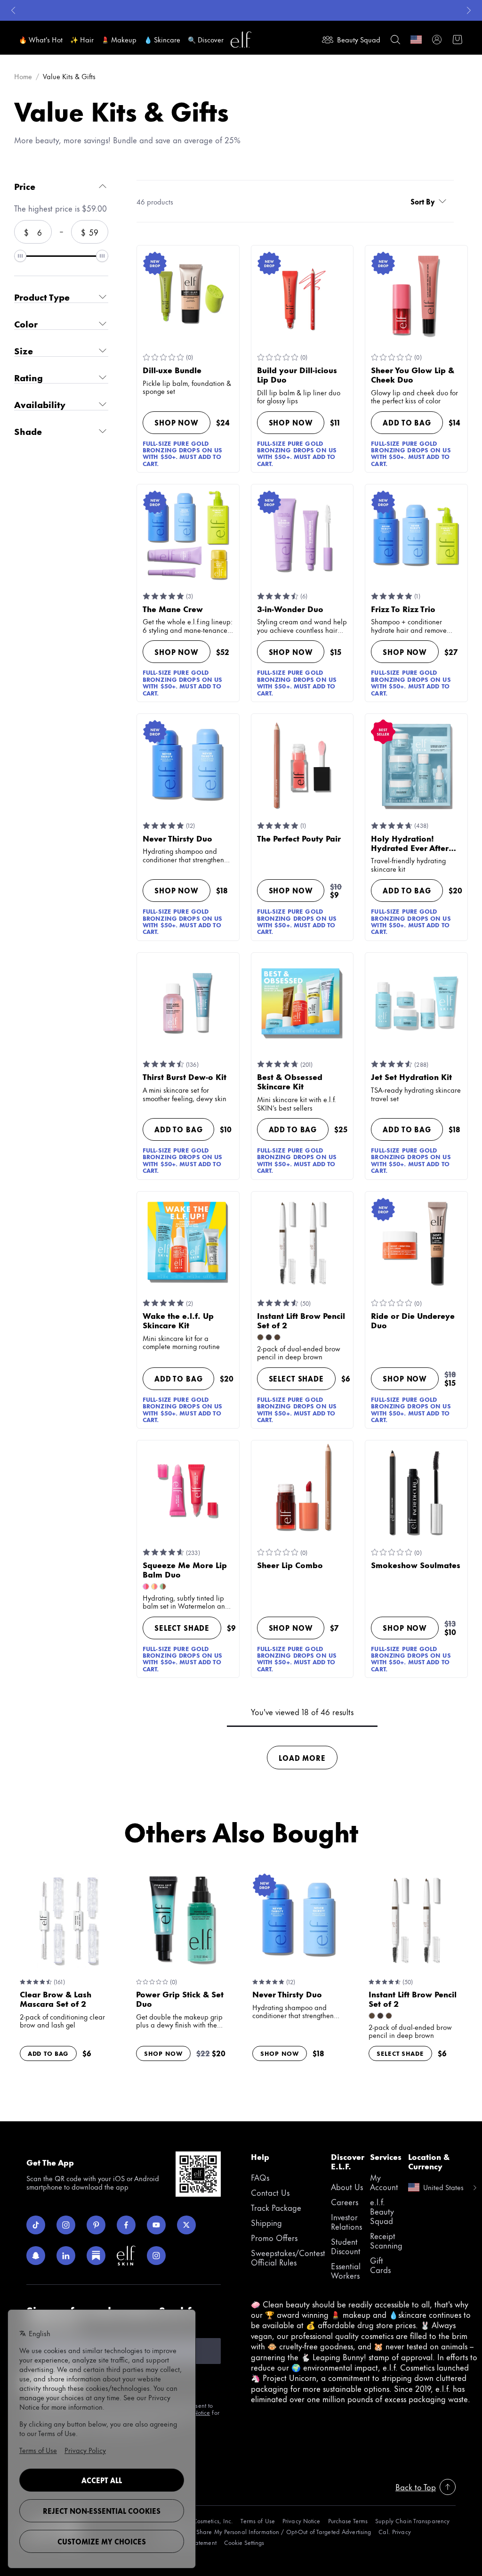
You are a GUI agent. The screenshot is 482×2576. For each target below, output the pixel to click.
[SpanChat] (36, 2256)
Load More (302, 1758)
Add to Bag (407, 422)
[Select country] (416, 40)
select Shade (296, 1378)
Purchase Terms (348, 2521)
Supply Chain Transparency (412, 2521)
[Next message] (469, 10)
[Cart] (458, 40)
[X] (186, 2225)
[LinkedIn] (66, 2256)
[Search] (395, 40)
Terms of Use (257, 2521)
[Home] (241, 40)
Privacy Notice (301, 2521)
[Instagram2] (156, 2256)
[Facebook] (126, 2225)
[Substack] (96, 2256)
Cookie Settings (244, 2542)
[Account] (437, 40)
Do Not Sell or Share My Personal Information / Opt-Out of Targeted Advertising (264, 2531)
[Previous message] (13, 10)
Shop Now (177, 422)
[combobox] (430, 201)
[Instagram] (66, 2225)
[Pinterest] (96, 2225)
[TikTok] (36, 2225)
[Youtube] (156, 2225)
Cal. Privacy (394, 2531)
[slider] (20, 256)
